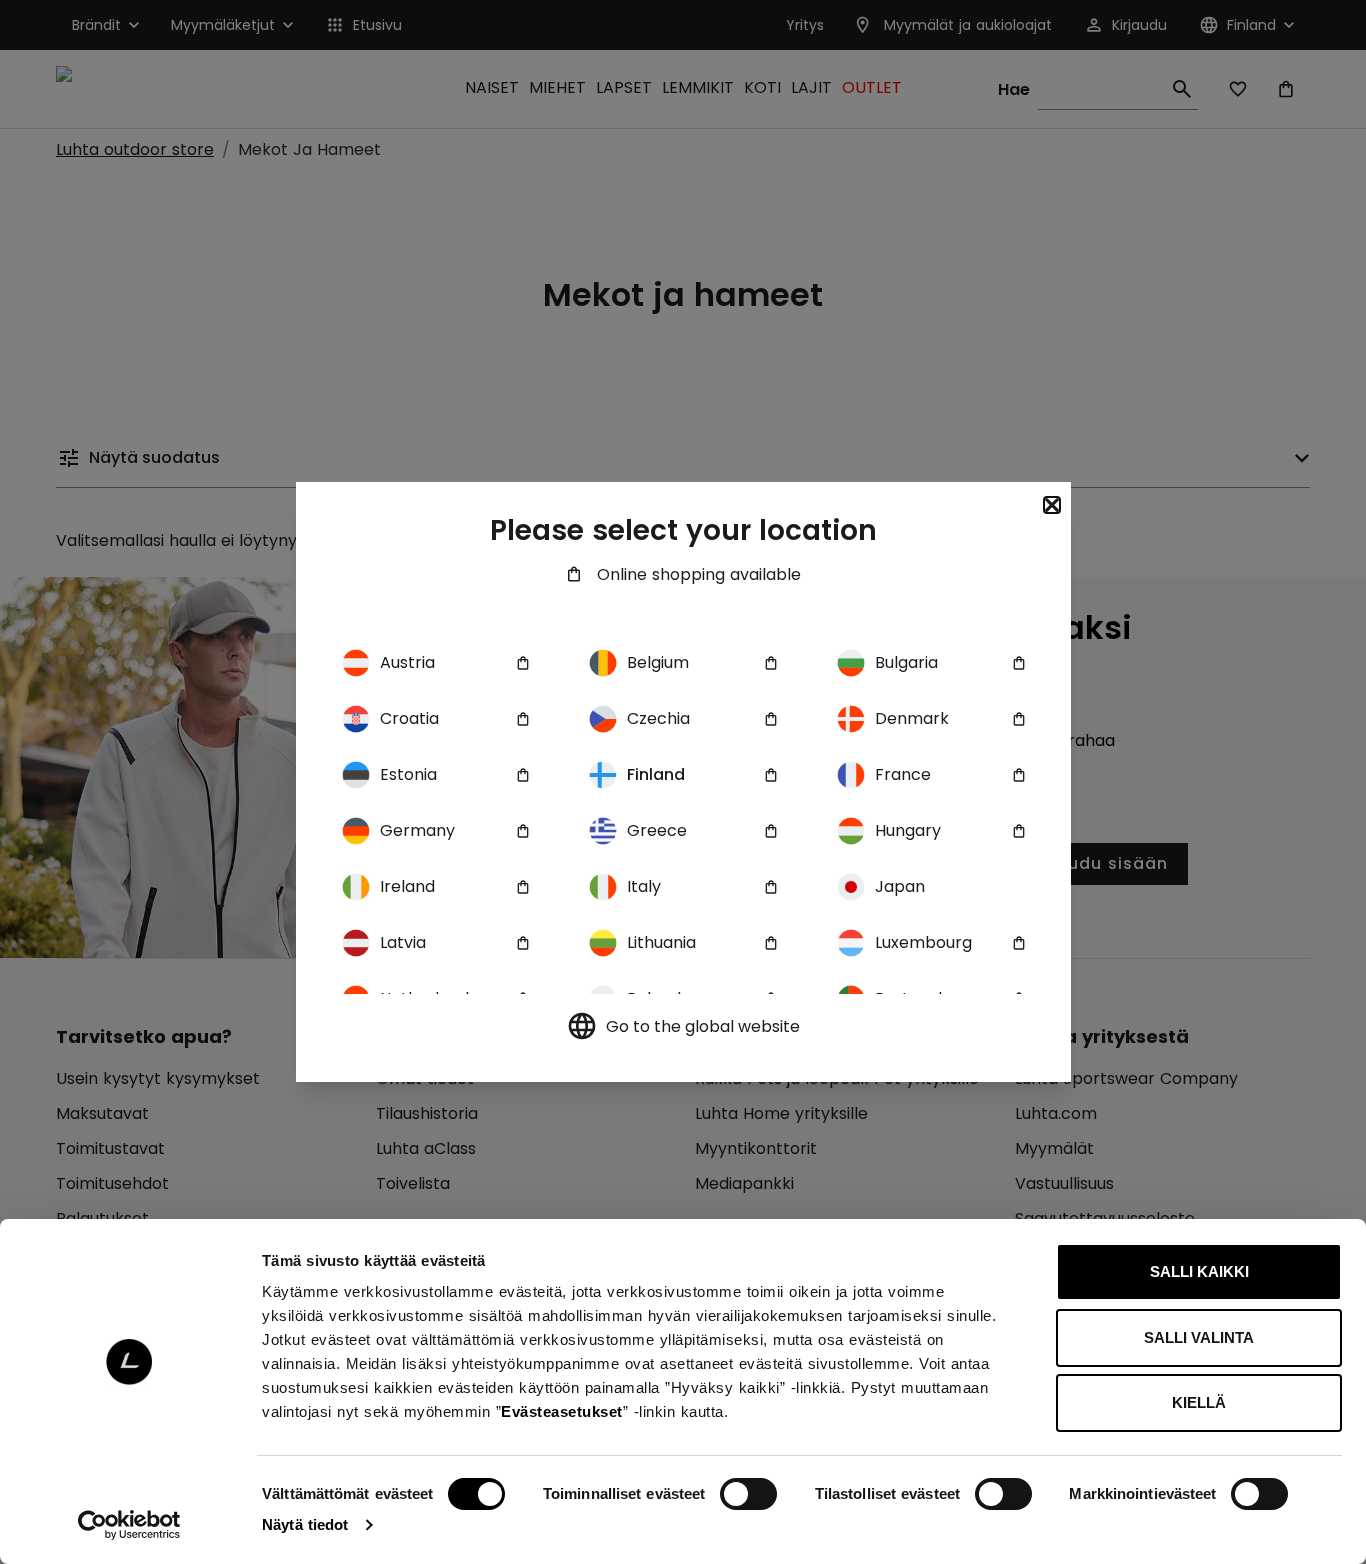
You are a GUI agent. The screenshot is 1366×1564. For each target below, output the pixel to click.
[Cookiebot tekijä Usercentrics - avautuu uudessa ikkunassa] (129, 1525)
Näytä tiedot (305, 1524)
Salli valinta (1199, 1337)
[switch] (748, 1494)
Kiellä (1199, 1402)
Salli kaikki (1199, 1271)
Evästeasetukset (562, 1411)
